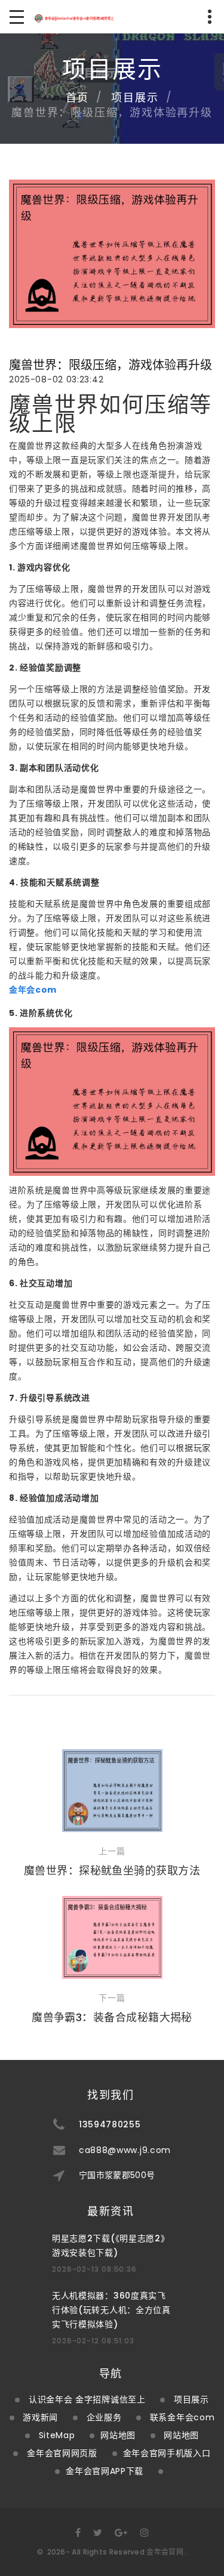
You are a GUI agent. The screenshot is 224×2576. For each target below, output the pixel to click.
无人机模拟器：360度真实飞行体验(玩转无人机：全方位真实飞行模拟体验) (111, 2310)
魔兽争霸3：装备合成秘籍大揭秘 (112, 2017)
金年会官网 (165, 2552)
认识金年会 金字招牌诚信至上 (87, 2399)
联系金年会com (182, 2417)
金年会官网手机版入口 (167, 2453)
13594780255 (110, 2124)
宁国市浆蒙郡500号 (117, 2175)
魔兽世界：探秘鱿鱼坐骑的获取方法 (112, 1871)
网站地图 (118, 2435)
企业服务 (104, 2417)
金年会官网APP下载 (105, 2471)
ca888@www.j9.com (125, 2150)
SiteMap (57, 2435)
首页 (78, 98)
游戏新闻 (40, 2417)
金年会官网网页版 (62, 2453)
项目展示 (135, 98)
